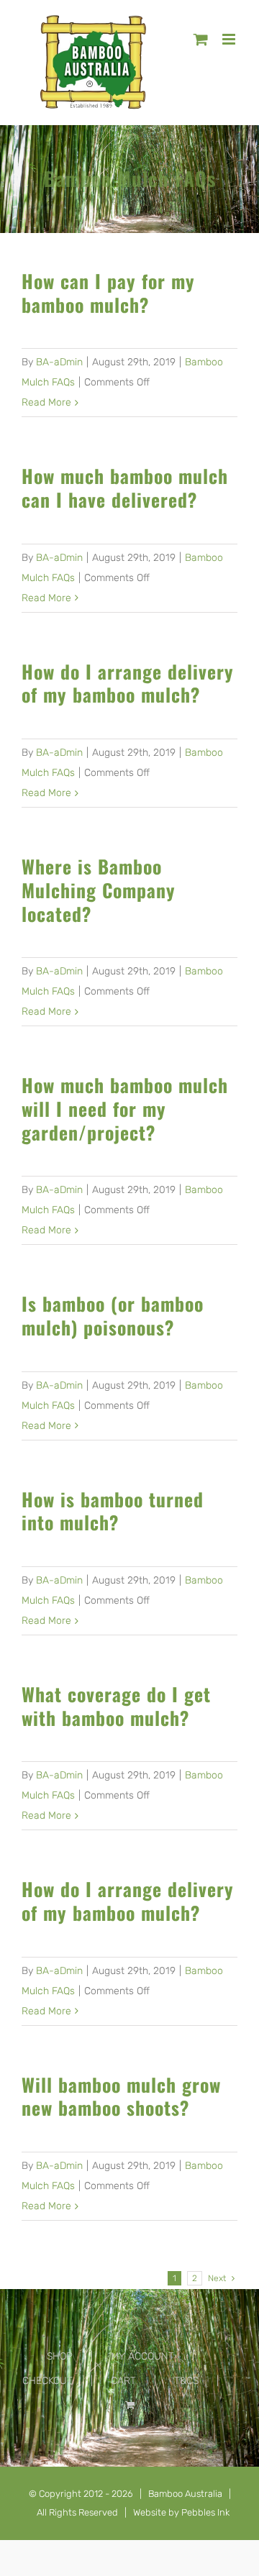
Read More (46, 402)
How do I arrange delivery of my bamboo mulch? (128, 683)
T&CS (186, 2381)
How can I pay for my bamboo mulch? (108, 292)
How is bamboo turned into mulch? (113, 1511)
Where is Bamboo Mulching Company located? (99, 889)
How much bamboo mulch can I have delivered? (125, 487)
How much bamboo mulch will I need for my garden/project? (125, 1108)
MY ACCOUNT (142, 2356)
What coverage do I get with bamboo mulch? (116, 1705)
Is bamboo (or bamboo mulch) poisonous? (113, 1315)
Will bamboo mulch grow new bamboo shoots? (121, 2096)
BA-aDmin (59, 362)
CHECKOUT (47, 2381)
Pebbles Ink (205, 2512)
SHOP (60, 2356)
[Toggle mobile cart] (201, 39)
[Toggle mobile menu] (230, 39)
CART (123, 2381)
